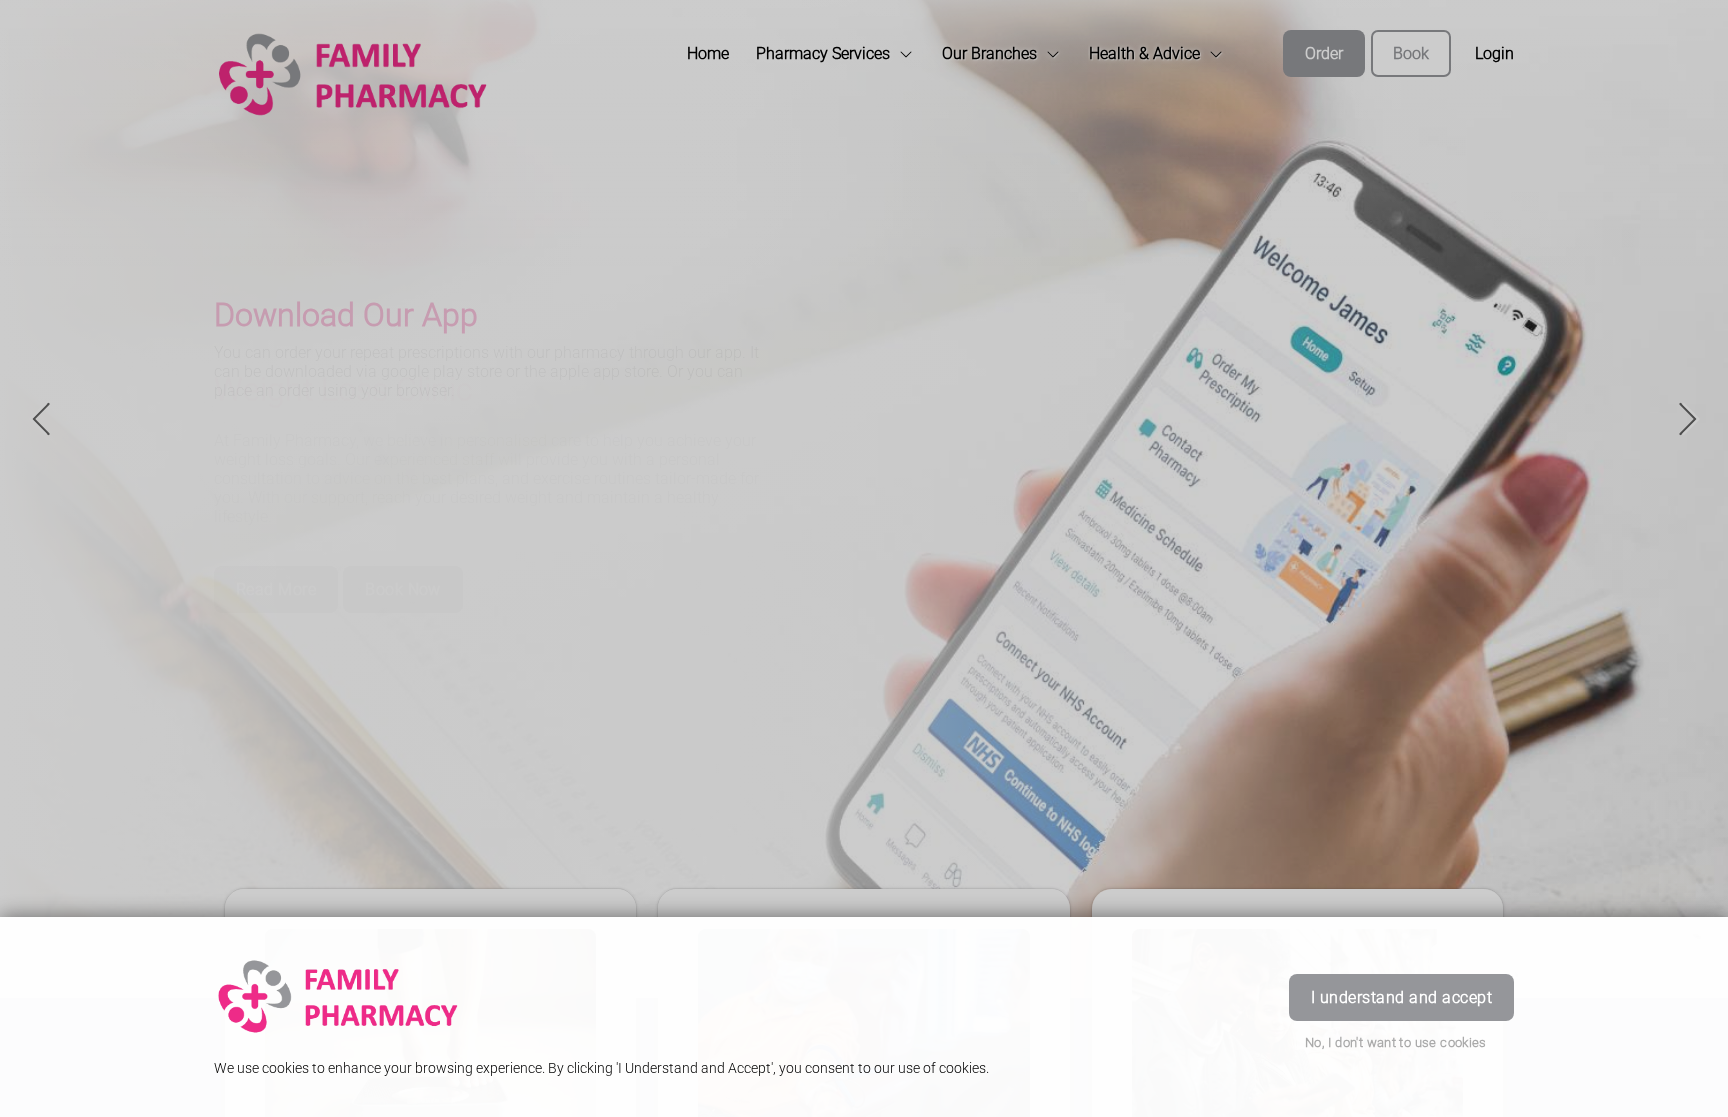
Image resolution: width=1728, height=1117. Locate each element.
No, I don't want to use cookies (1396, 1042)
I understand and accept (1401, 997)
